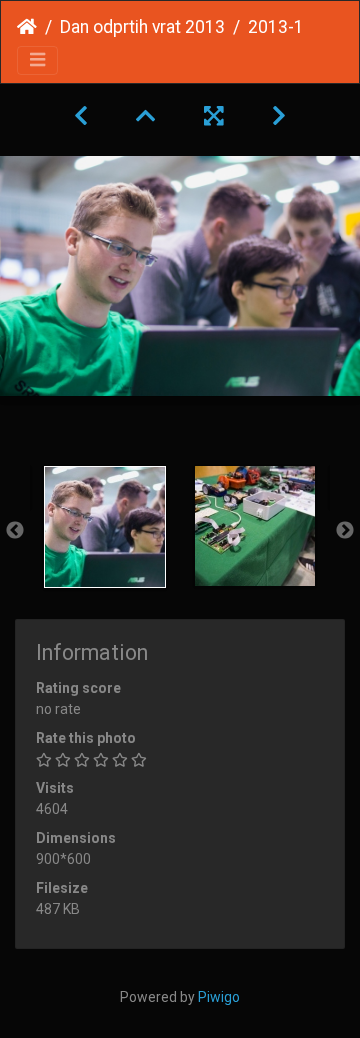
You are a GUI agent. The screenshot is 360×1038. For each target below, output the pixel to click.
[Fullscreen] (214, 116)
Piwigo (219, 997)
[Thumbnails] (146, 116)
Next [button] (345, 531)
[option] (105, 527)
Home (27, 27)
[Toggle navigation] (37, 60)
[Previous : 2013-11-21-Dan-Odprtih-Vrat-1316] (81, 116)
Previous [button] (15, 531)
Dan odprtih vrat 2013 (142, 27)
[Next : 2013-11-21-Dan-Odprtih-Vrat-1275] (279, 116)
